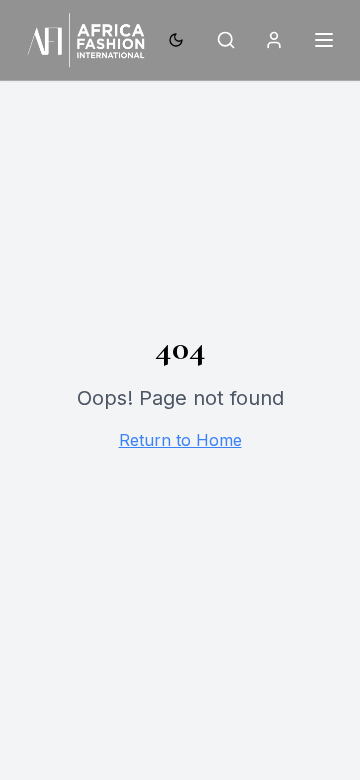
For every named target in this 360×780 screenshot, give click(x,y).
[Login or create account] (274, 40)
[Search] (226, 40)
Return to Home (180, 440)
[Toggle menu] (324, 40)
